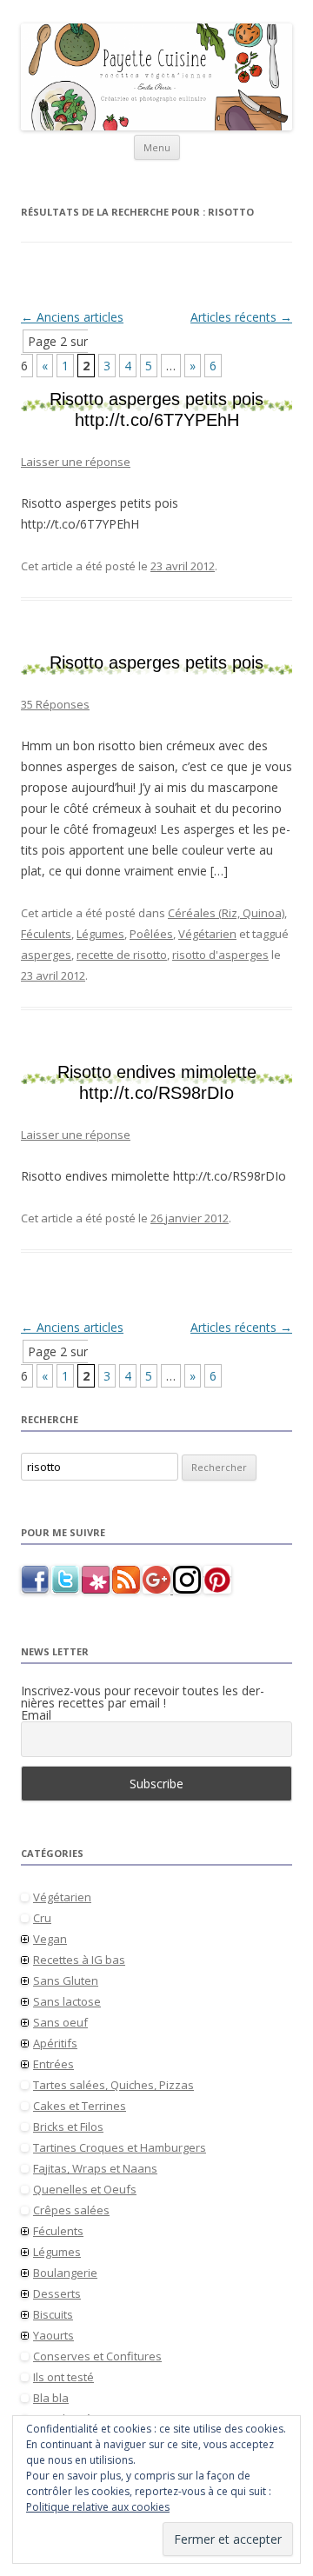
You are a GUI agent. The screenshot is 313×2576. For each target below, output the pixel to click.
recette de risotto (122, 955)
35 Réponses (55, 704)
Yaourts (53, 2335)
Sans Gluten (66, 1980)
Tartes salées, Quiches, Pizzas (113, 2085)
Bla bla (51, 2398)
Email (36, 1715)
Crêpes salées (71, 2210)
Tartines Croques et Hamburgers (120, 2147)
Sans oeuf (60, 2022)
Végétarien (207, 934)
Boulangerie (65, 2273)
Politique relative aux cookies (98, 2507)
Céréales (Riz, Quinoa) (226, 913)
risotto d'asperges (220, 955)
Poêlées (151, 934)
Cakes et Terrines (80, 2106)
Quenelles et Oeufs (85, 2189)
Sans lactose (67, 2001)
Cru (42, 1918)
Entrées (53, 2064)
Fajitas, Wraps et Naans (95, 2168)
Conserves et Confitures (97, 2356)
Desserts (57, 2293)
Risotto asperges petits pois (156, 662)
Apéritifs (55, 2043)
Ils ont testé (63, 2377)
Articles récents (241, 317)
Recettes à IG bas (79, 1960)
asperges (46, 955)
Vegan (50, 1939)
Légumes (100, 934)
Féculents (46, 934)
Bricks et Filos (68, 2127)
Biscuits (53, 2314)
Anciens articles (72, 317)
